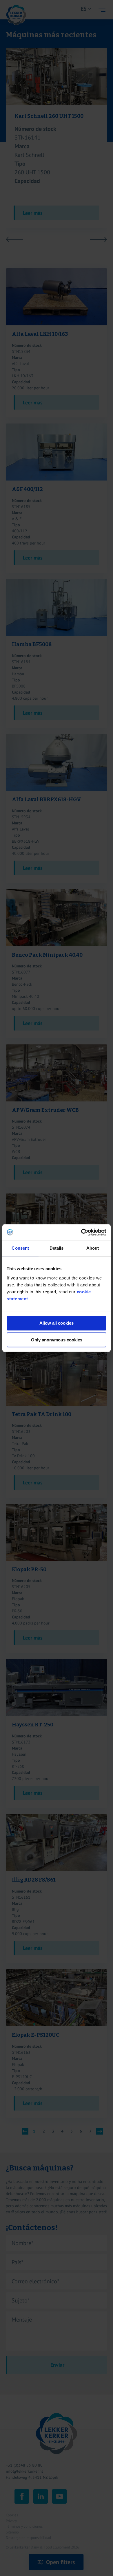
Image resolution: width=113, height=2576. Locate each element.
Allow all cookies (57, 1323)
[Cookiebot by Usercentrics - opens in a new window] (81, 1232)
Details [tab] (57, 1248)
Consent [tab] (20, 1248)
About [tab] (93, 1248)
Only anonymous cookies (57, 1340)
